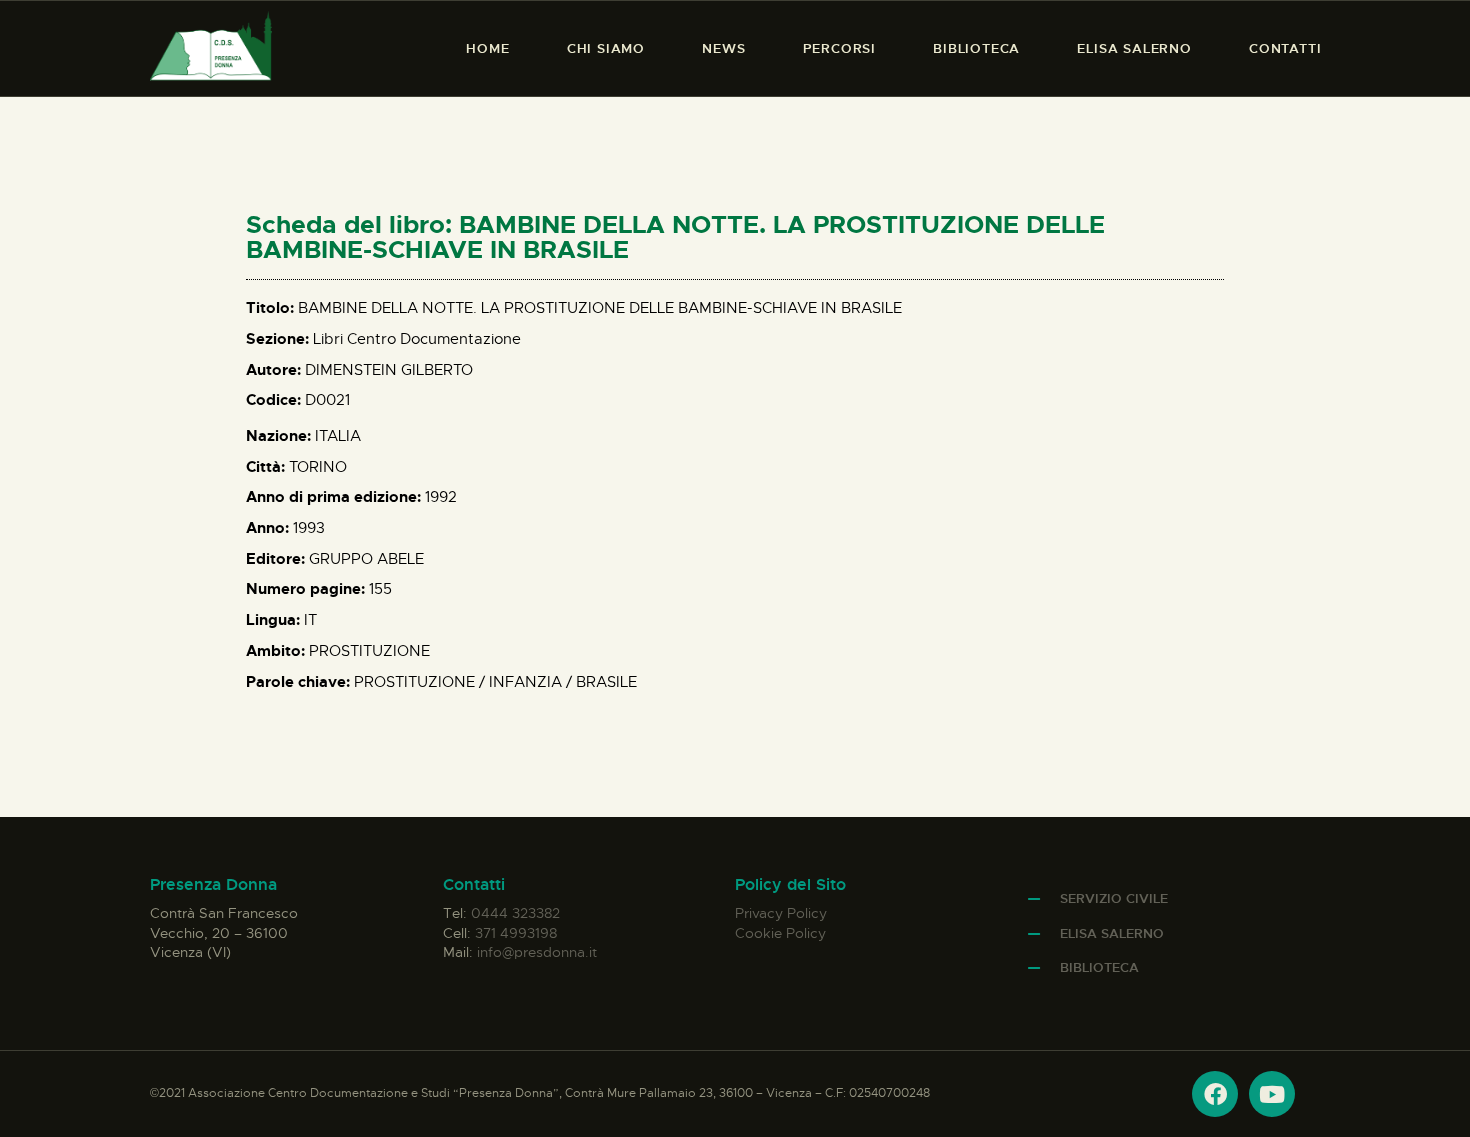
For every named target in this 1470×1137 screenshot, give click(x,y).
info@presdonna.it (537, 952)
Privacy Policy (781, 913)
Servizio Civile (1114, 898)
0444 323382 (515, 913)
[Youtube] (1272, 1094)
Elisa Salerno (1112, 933)
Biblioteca (1099, 967)
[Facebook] (1215, 1094)
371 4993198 (516, 933)
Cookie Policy (780, 933)
